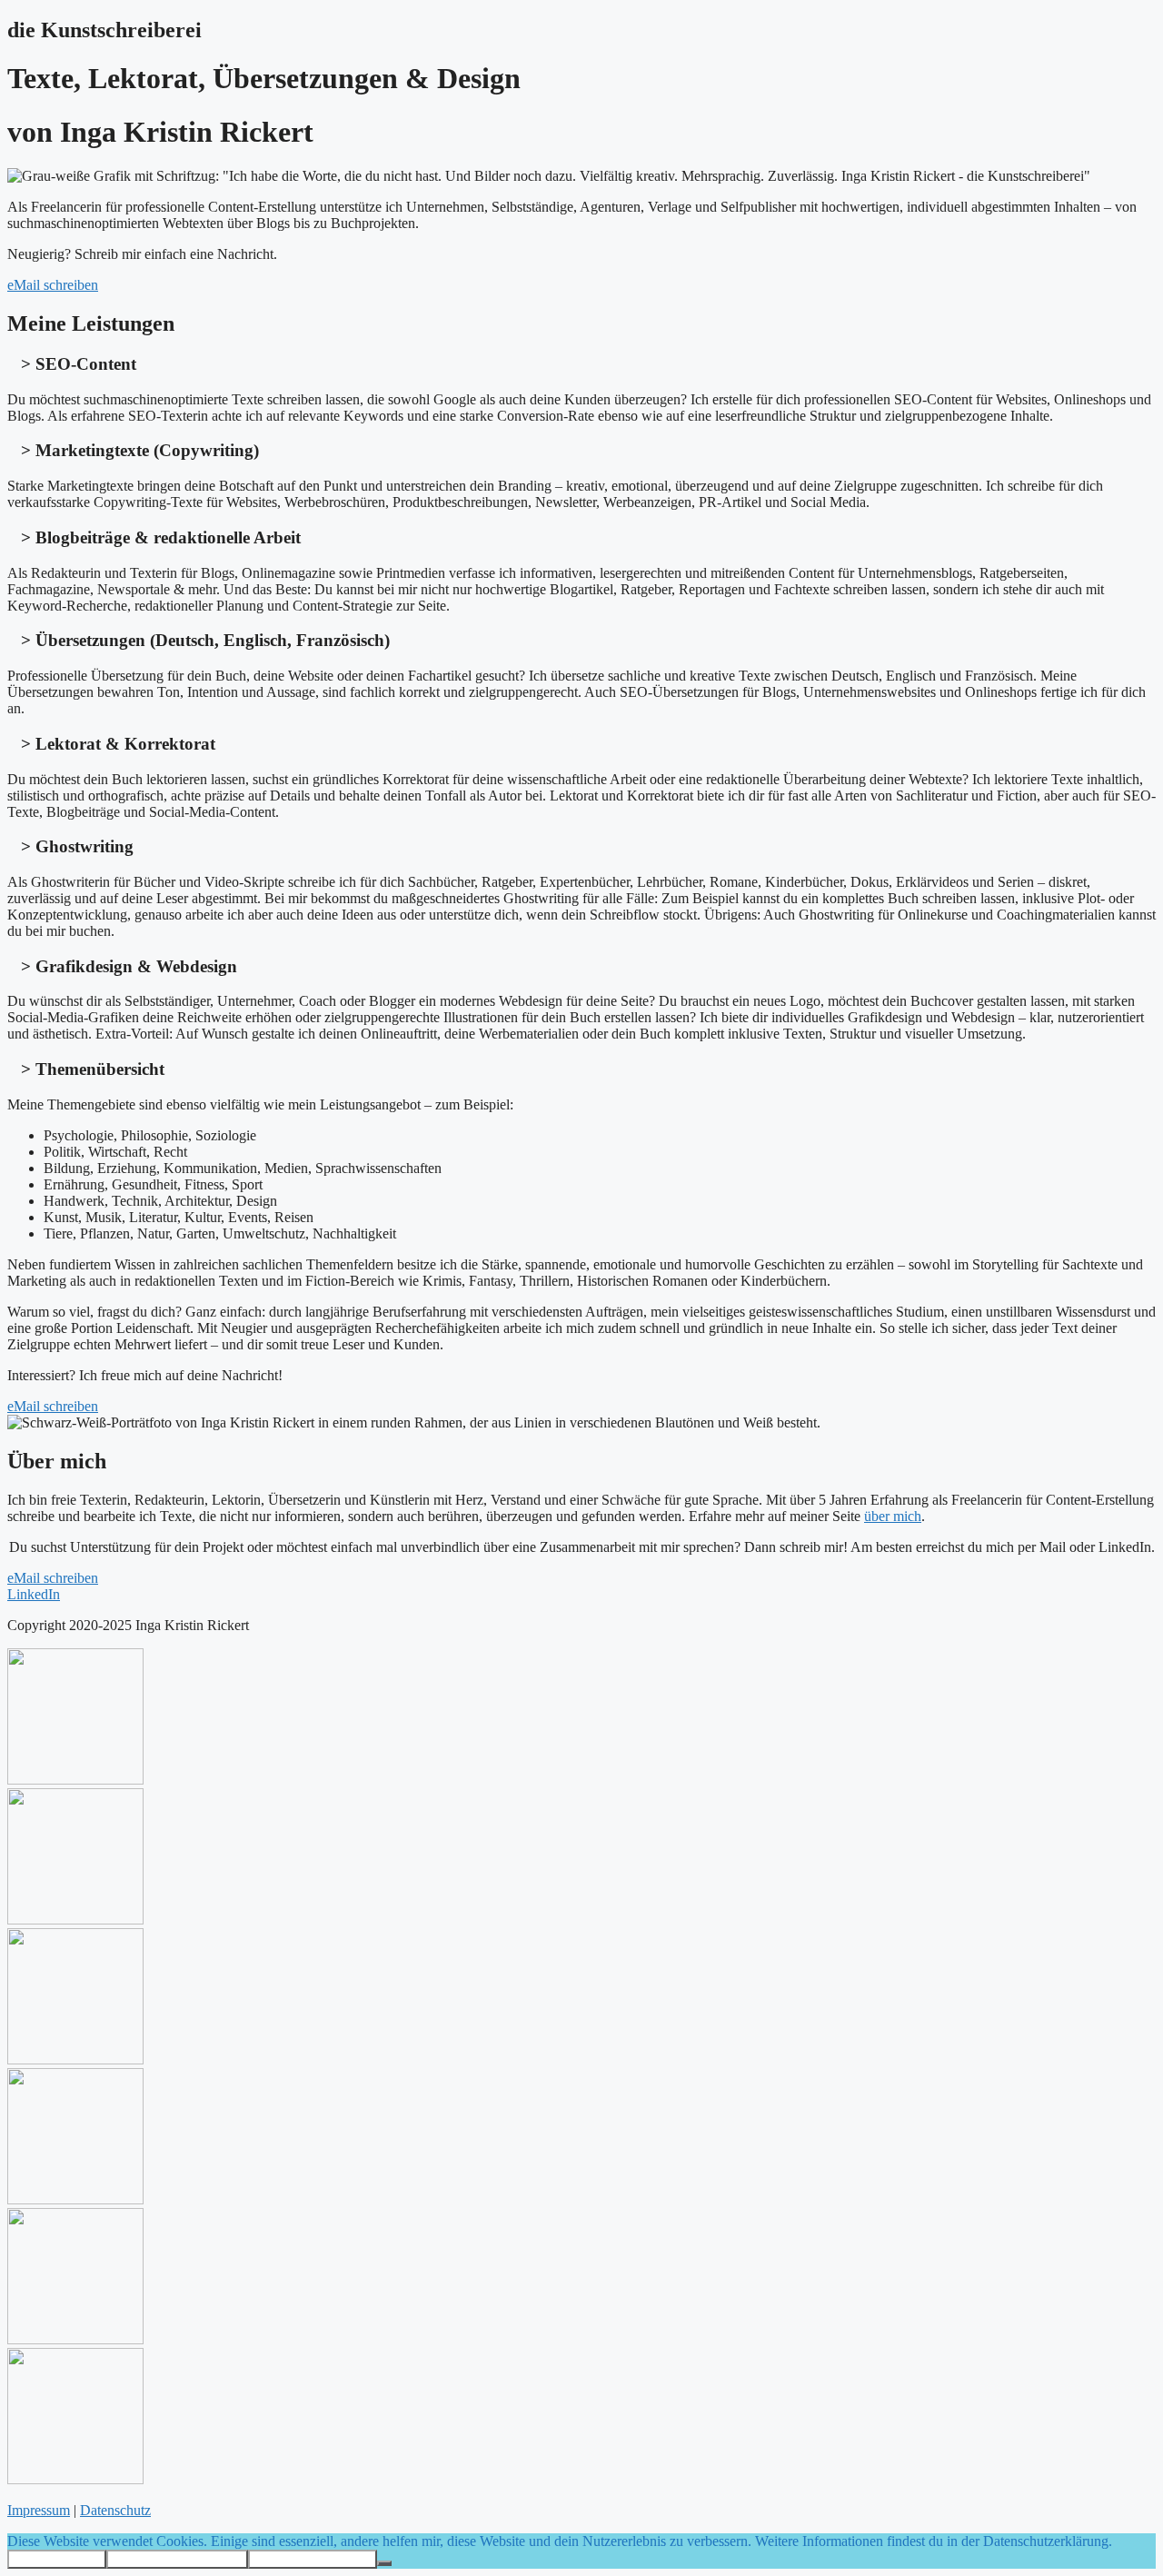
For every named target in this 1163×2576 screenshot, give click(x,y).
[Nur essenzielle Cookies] (384, 2563)
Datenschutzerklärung (313, 2559)
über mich (893, 1516)
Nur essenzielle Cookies (177, 2559)
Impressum (39, 2510)
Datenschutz (115, 2510)
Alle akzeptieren (57, 2559)
